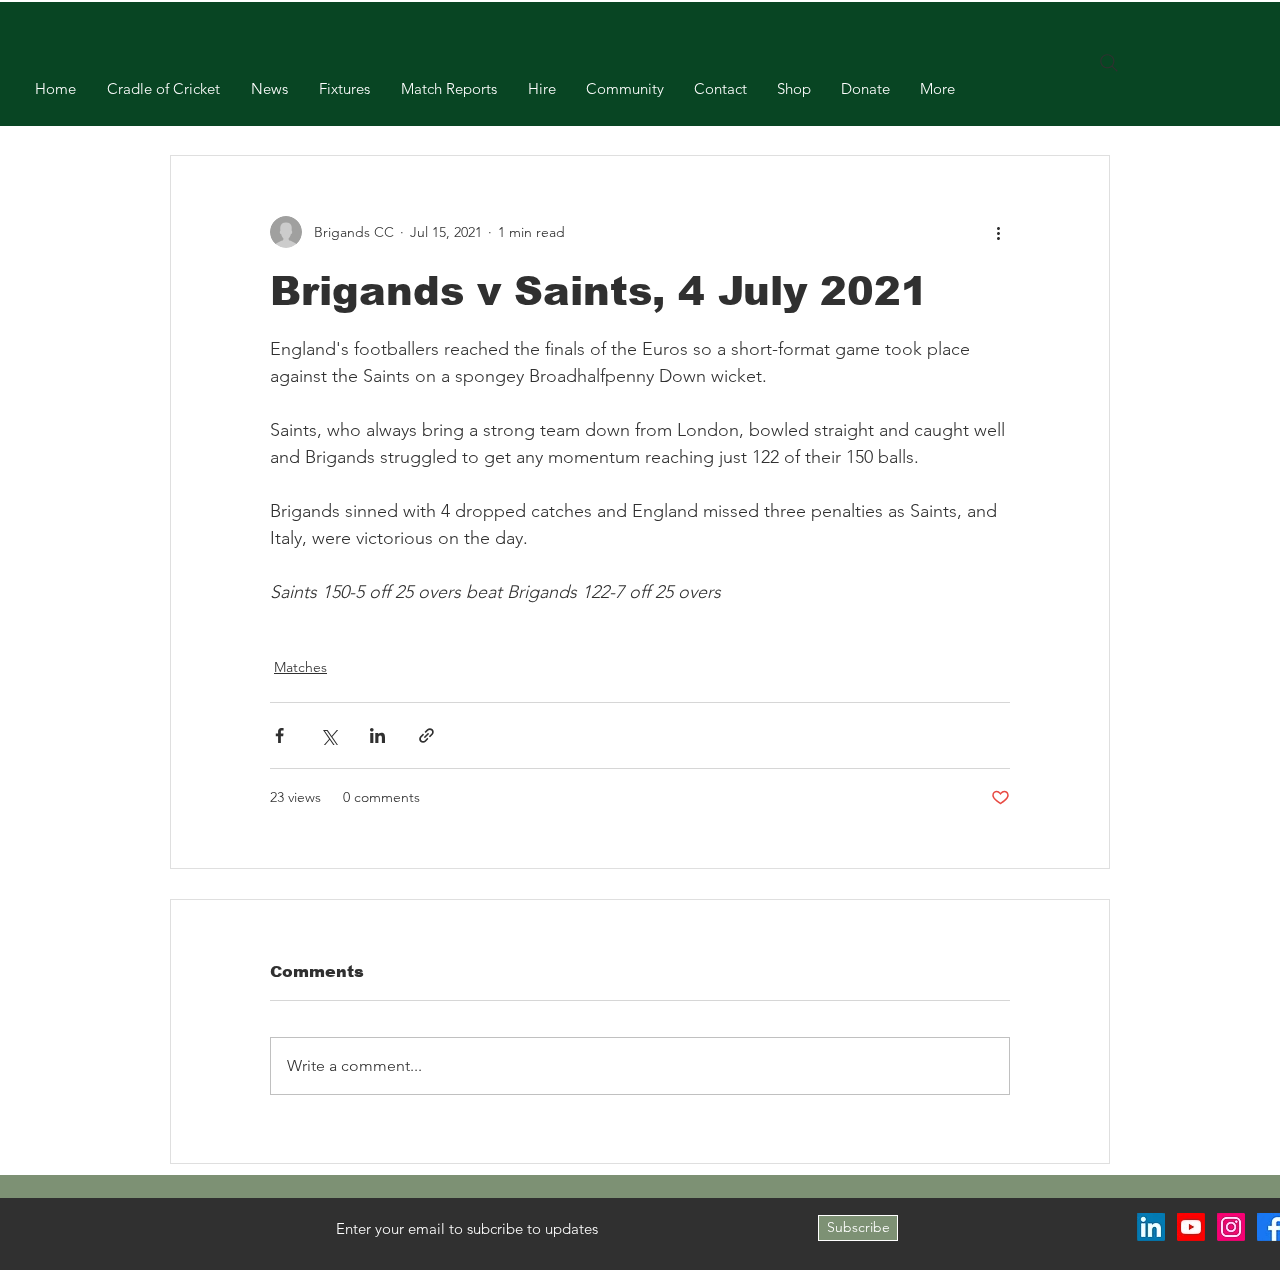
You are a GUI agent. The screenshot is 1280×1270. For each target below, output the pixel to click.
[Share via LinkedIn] (377, 735)
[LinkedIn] (1151, 1227)
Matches (300, 667)
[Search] (1109, 63)
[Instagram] (1231, 1227)
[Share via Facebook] (279, 735)
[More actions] (998, 232)
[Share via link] (426, 735)
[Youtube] (1191, 1227)
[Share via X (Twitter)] (328, 735)
